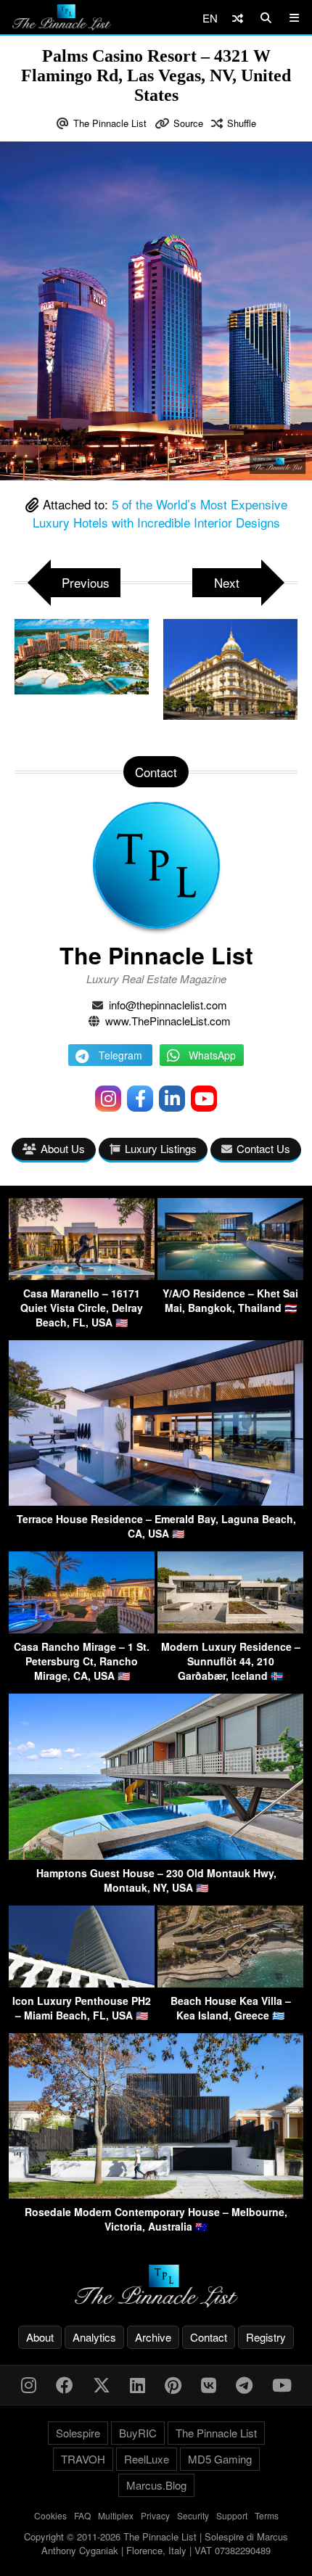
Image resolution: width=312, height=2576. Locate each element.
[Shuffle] (238, 18)
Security (193, 2515)
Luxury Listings (161, 1148)
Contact (209, 2337)
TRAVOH (83, 2459)
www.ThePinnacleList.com (168, 1021)
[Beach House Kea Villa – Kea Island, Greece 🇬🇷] (230, 1983)
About (40, 2337)
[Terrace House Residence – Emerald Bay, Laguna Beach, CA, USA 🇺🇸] (156, 1501)
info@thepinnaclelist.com (168, 1005)
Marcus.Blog (156, 2485)
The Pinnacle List (110, 123)
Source (188, 123)
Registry (266, 2337)
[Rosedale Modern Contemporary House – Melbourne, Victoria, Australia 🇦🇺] (156, 2194)
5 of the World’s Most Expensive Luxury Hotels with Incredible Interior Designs (160, 513)
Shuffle (242, 123)
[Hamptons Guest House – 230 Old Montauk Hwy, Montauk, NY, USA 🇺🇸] (156, 1855)
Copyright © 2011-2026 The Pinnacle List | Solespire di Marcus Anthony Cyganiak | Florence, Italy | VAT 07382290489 (156, 2544)
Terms (267, 2515)
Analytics (94, 2337)
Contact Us (263, 1148)
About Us (63, 1148)
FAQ (82, 2515)
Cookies (50, 2515)
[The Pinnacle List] (156, 2286)
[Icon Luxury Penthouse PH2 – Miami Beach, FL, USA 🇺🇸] (82, 1983)
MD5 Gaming (220, 2459)
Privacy (155, 2515)
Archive (153, 2337)
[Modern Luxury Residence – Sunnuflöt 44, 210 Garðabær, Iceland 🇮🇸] (230, 1629)
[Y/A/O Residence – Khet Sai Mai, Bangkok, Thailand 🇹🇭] (230, 1275)
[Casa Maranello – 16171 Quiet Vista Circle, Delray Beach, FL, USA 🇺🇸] (82, 1275)
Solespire (78, 2433)
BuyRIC (138, 2433)
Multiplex (116, 2515)
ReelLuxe (147, 2459)
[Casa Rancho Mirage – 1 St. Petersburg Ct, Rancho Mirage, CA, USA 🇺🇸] (82, 1629)
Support (232, 2515)
